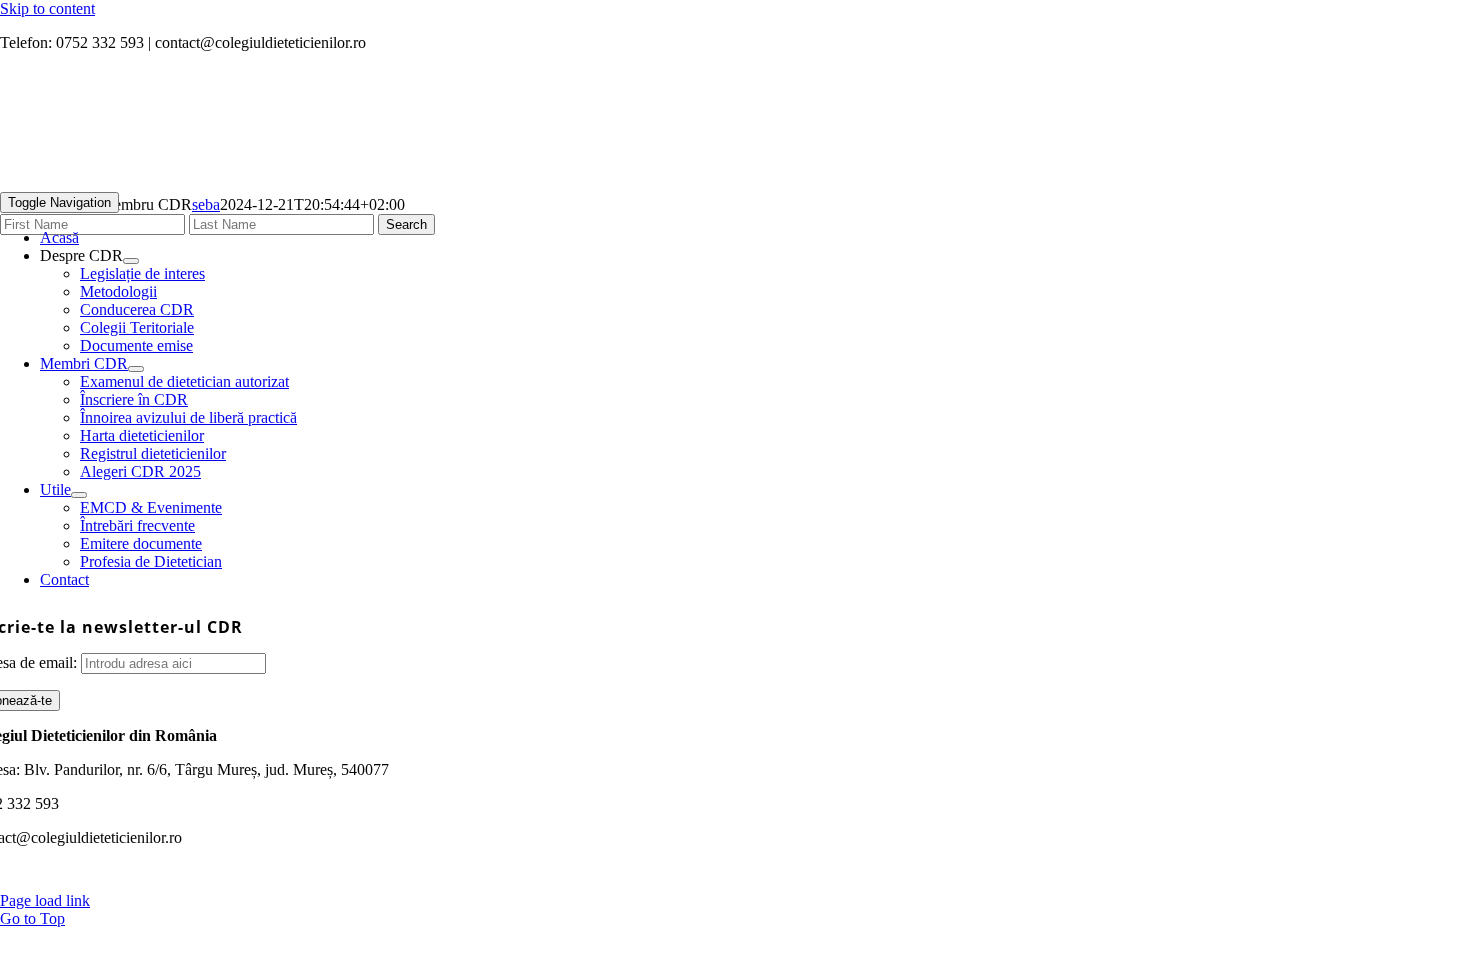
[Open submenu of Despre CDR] (131, 261)
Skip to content (47, 8)
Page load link (45, 900)
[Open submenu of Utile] (79, 495)
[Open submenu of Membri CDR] (136, 369)
